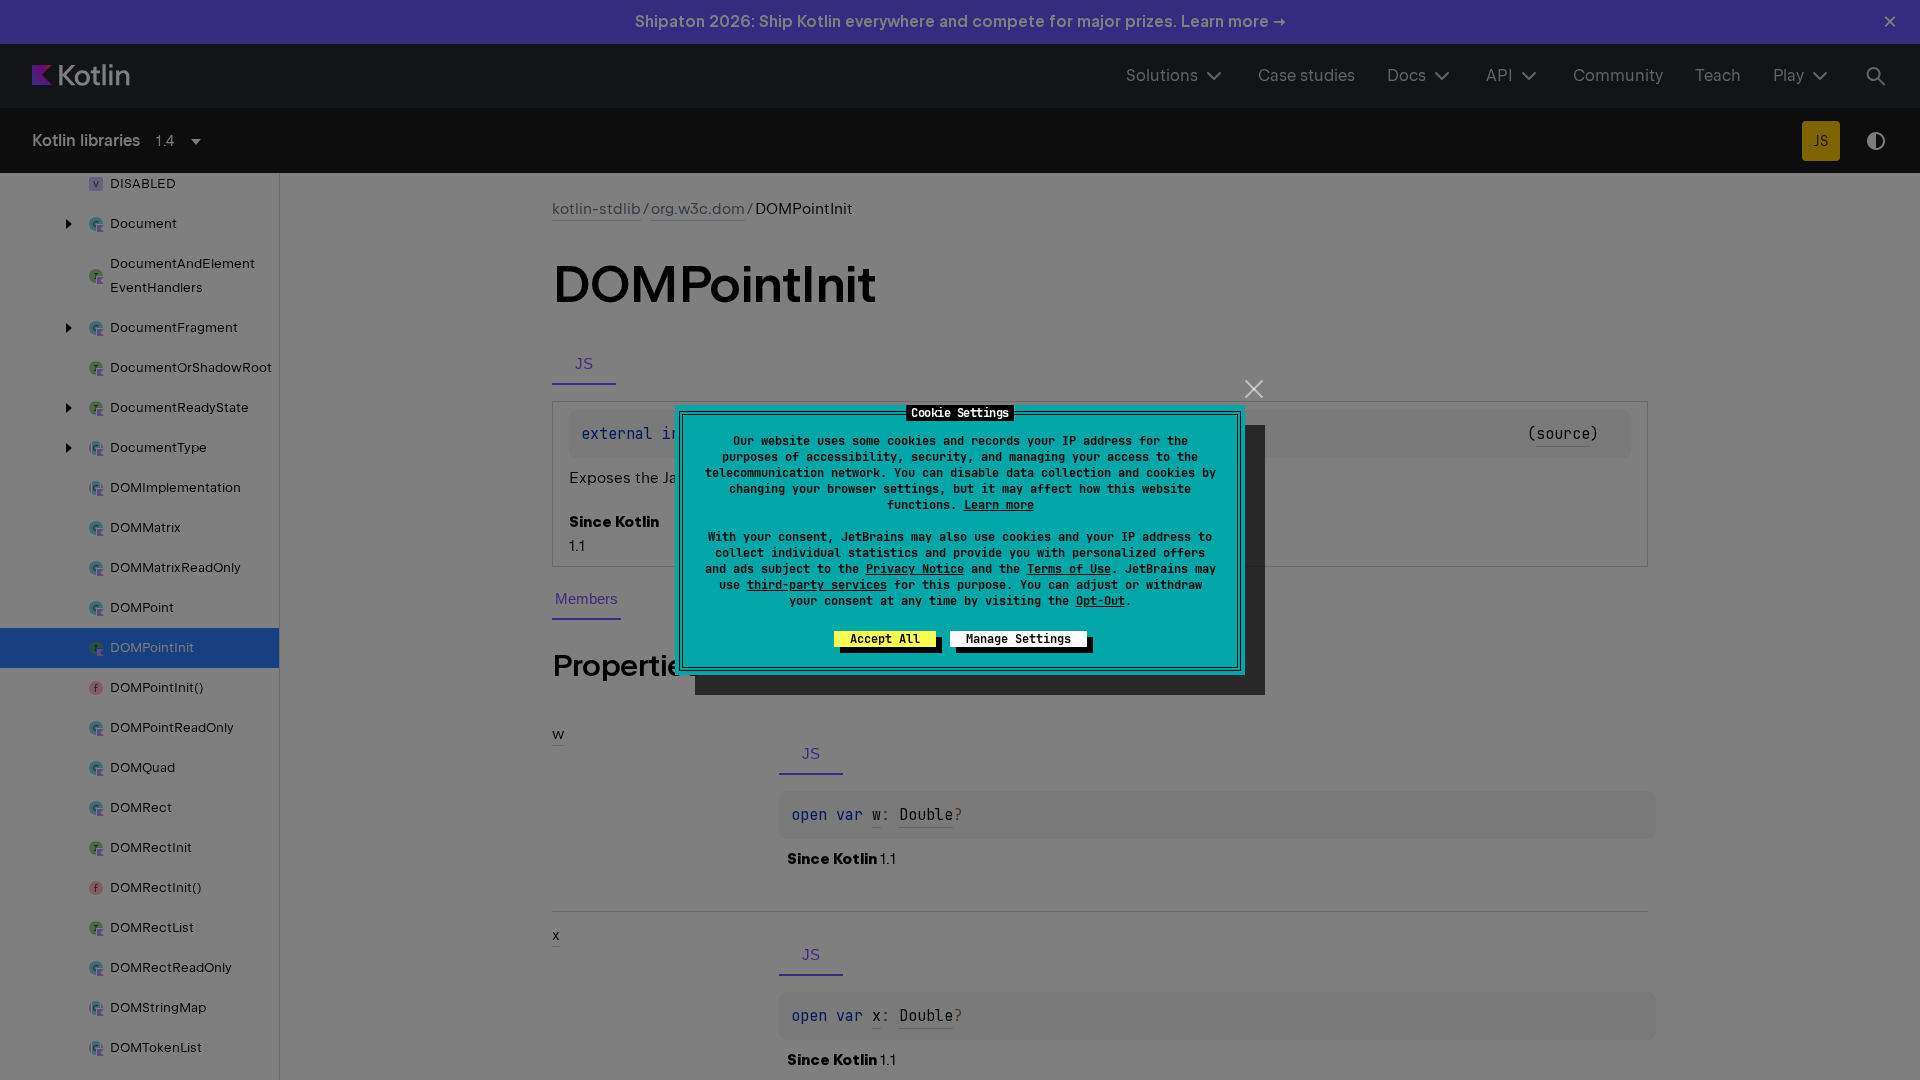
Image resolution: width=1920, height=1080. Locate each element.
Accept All (885, 639)
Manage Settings (1018, 639)
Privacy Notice (915, 569)
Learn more (999, 505)
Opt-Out (1100, 601)
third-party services (817, 585)
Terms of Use (1069, 569)
